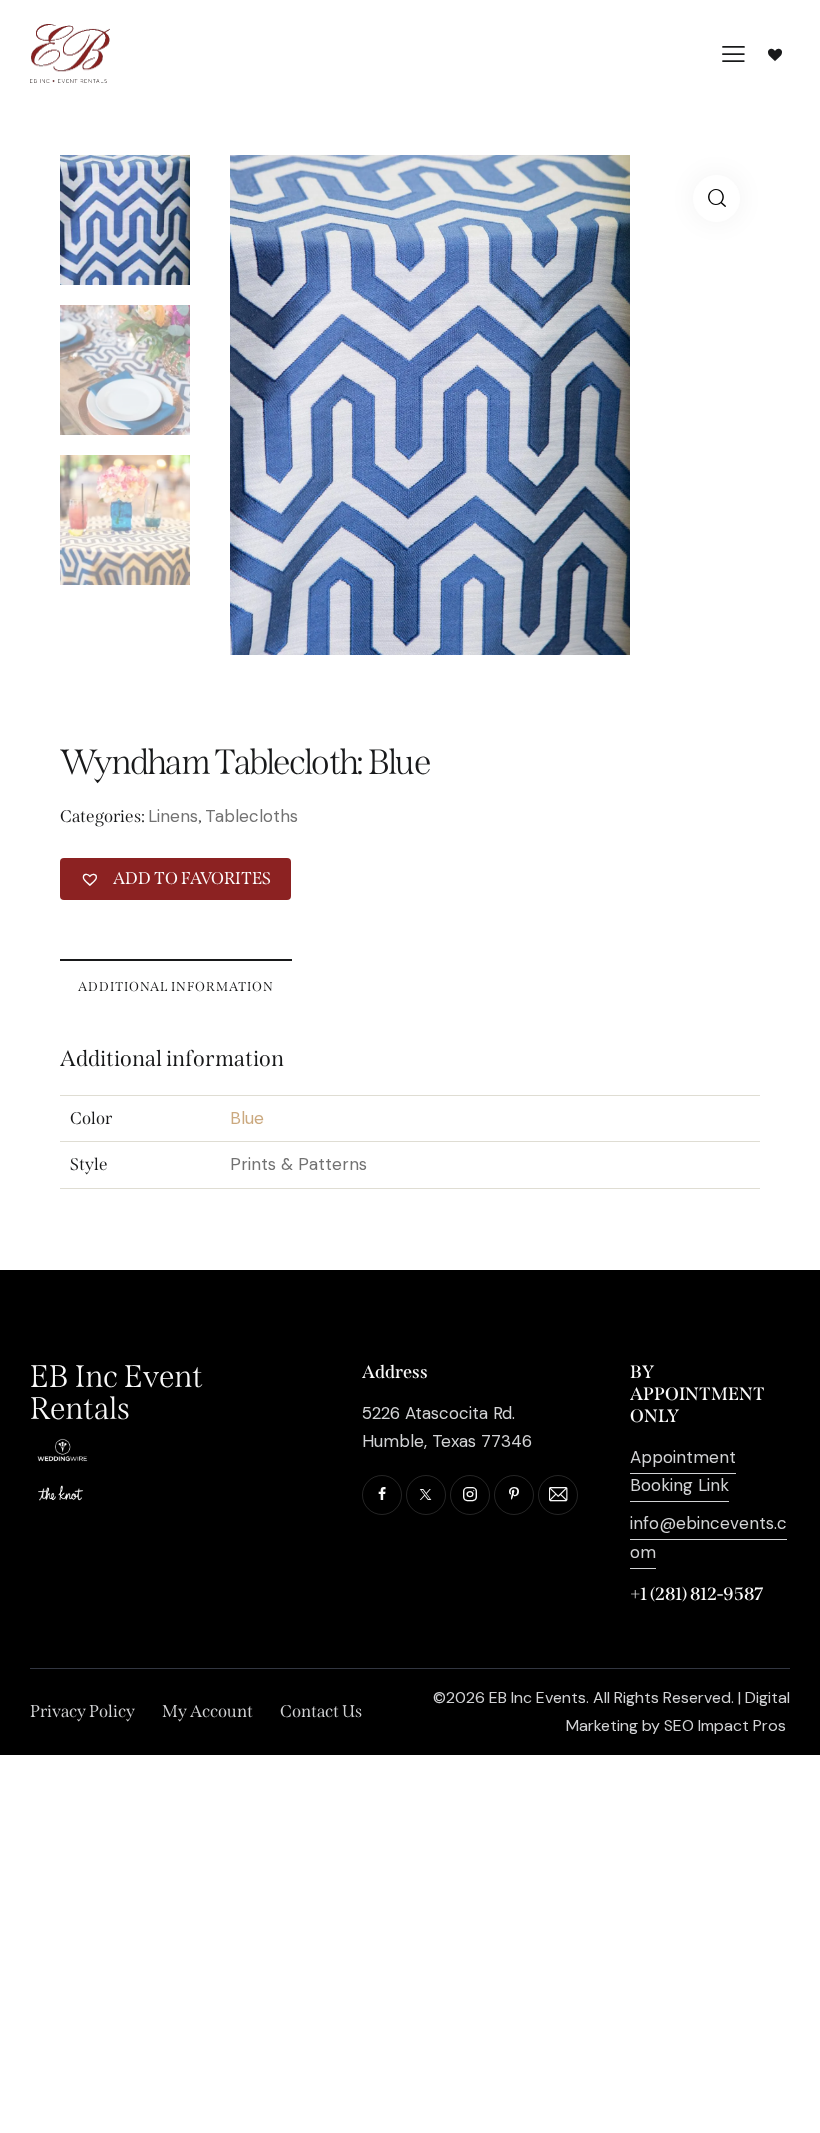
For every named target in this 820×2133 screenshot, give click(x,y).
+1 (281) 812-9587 (696, 1594)
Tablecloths (251, 816)
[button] (716, 198)
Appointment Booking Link (683, 1471)
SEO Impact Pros (725, 1725)
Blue (247, 1118)
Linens (173, 816)
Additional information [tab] (176, 986)
